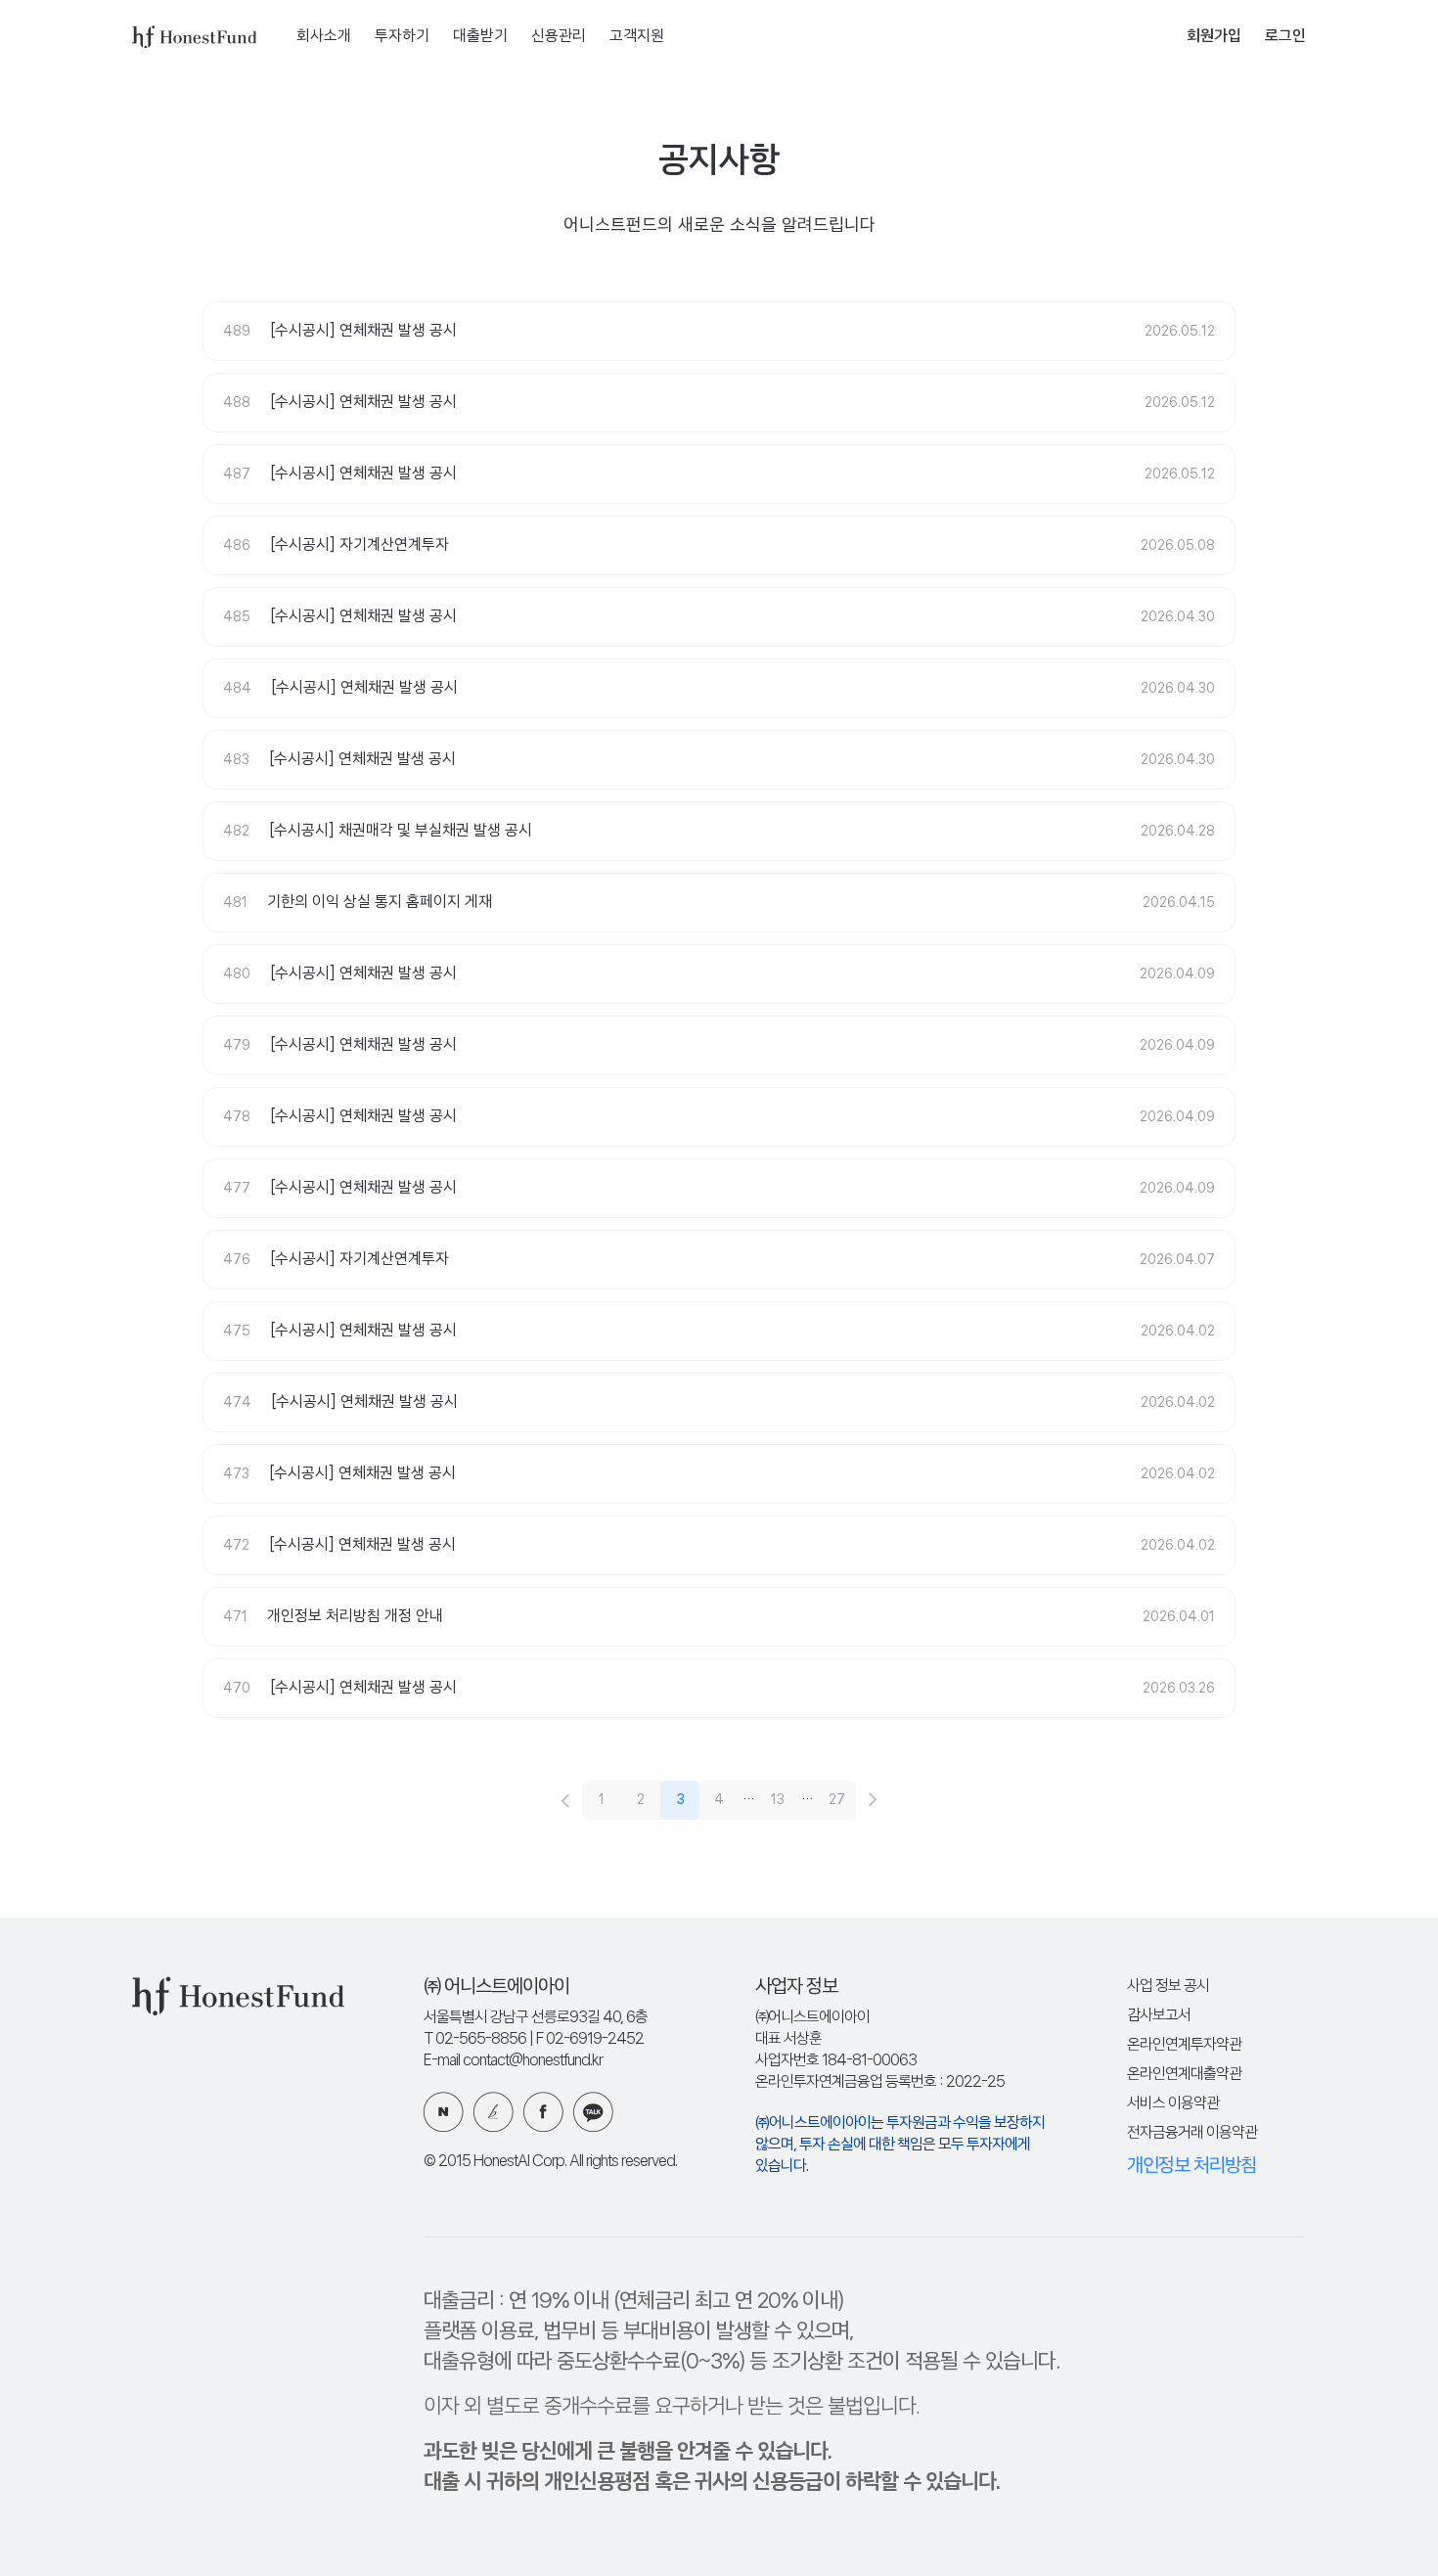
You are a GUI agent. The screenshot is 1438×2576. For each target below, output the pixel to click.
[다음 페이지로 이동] (873, 1800)
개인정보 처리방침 (1191, 2166)
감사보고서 (1159, 2016)
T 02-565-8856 (475, 2039)
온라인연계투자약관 (1184, 2045)
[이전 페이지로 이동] (565, 1800)
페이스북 (543, 2112)
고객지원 (637, 37)
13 (778, 1800)
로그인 (1285, 37)
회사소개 (324, 37)
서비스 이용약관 (1173, 2104)
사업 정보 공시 (1168, 1987)
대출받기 (480, 37)
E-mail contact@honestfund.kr (513, 2061)
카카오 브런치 (494, 2112)
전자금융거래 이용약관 (1192, 2133)
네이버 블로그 (444, 2112)
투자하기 (402, 37)
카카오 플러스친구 (593, 2112)
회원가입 (1214, 37)
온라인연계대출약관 (1184, 2075)
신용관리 (559, 37)
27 (837, 1800)
